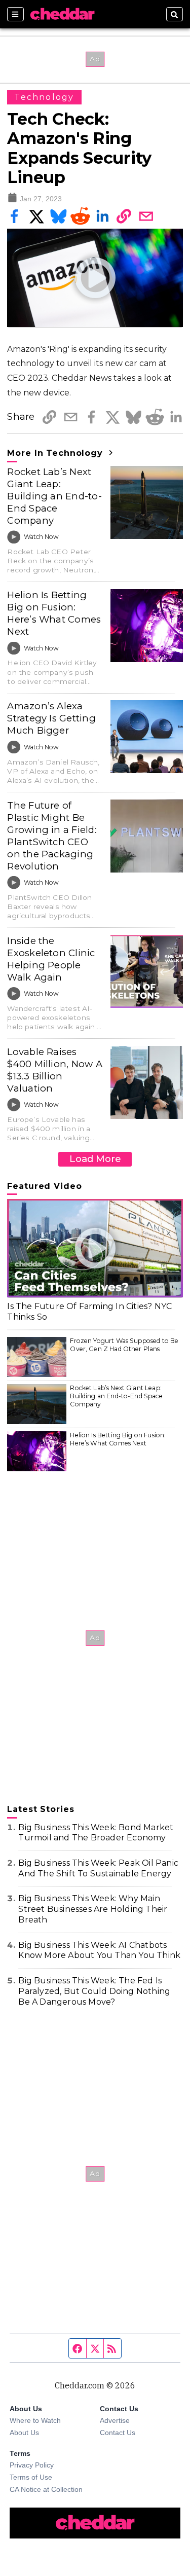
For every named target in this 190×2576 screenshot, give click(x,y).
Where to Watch (35, 2420)
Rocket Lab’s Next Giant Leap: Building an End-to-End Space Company (54, 496)
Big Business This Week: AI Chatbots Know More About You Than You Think (99, 1950)
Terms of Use (31, 2477)
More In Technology (56, 453)
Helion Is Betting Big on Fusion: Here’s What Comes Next (54, 613)
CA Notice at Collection (46, 2489)
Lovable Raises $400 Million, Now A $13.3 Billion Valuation (54, 1070)
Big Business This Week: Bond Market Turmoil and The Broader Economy (96, 1833)
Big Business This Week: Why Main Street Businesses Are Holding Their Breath (93, 1909)
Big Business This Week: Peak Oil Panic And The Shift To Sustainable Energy (98, 1868)
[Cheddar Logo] (62, 14)
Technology (44, 97)
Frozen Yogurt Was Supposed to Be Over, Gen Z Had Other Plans (124, 1345)
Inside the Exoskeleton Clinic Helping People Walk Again (51, 959)
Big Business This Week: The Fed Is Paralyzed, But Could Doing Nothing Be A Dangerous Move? (94, 1991)
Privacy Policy (32, 2465)
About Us (24, 2433)
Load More (95, 1159)
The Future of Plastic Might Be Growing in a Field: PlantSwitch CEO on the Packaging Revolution (52, 836)
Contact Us (118, 2433)
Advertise (115, 2420)
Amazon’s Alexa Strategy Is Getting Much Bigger (51, 718)
